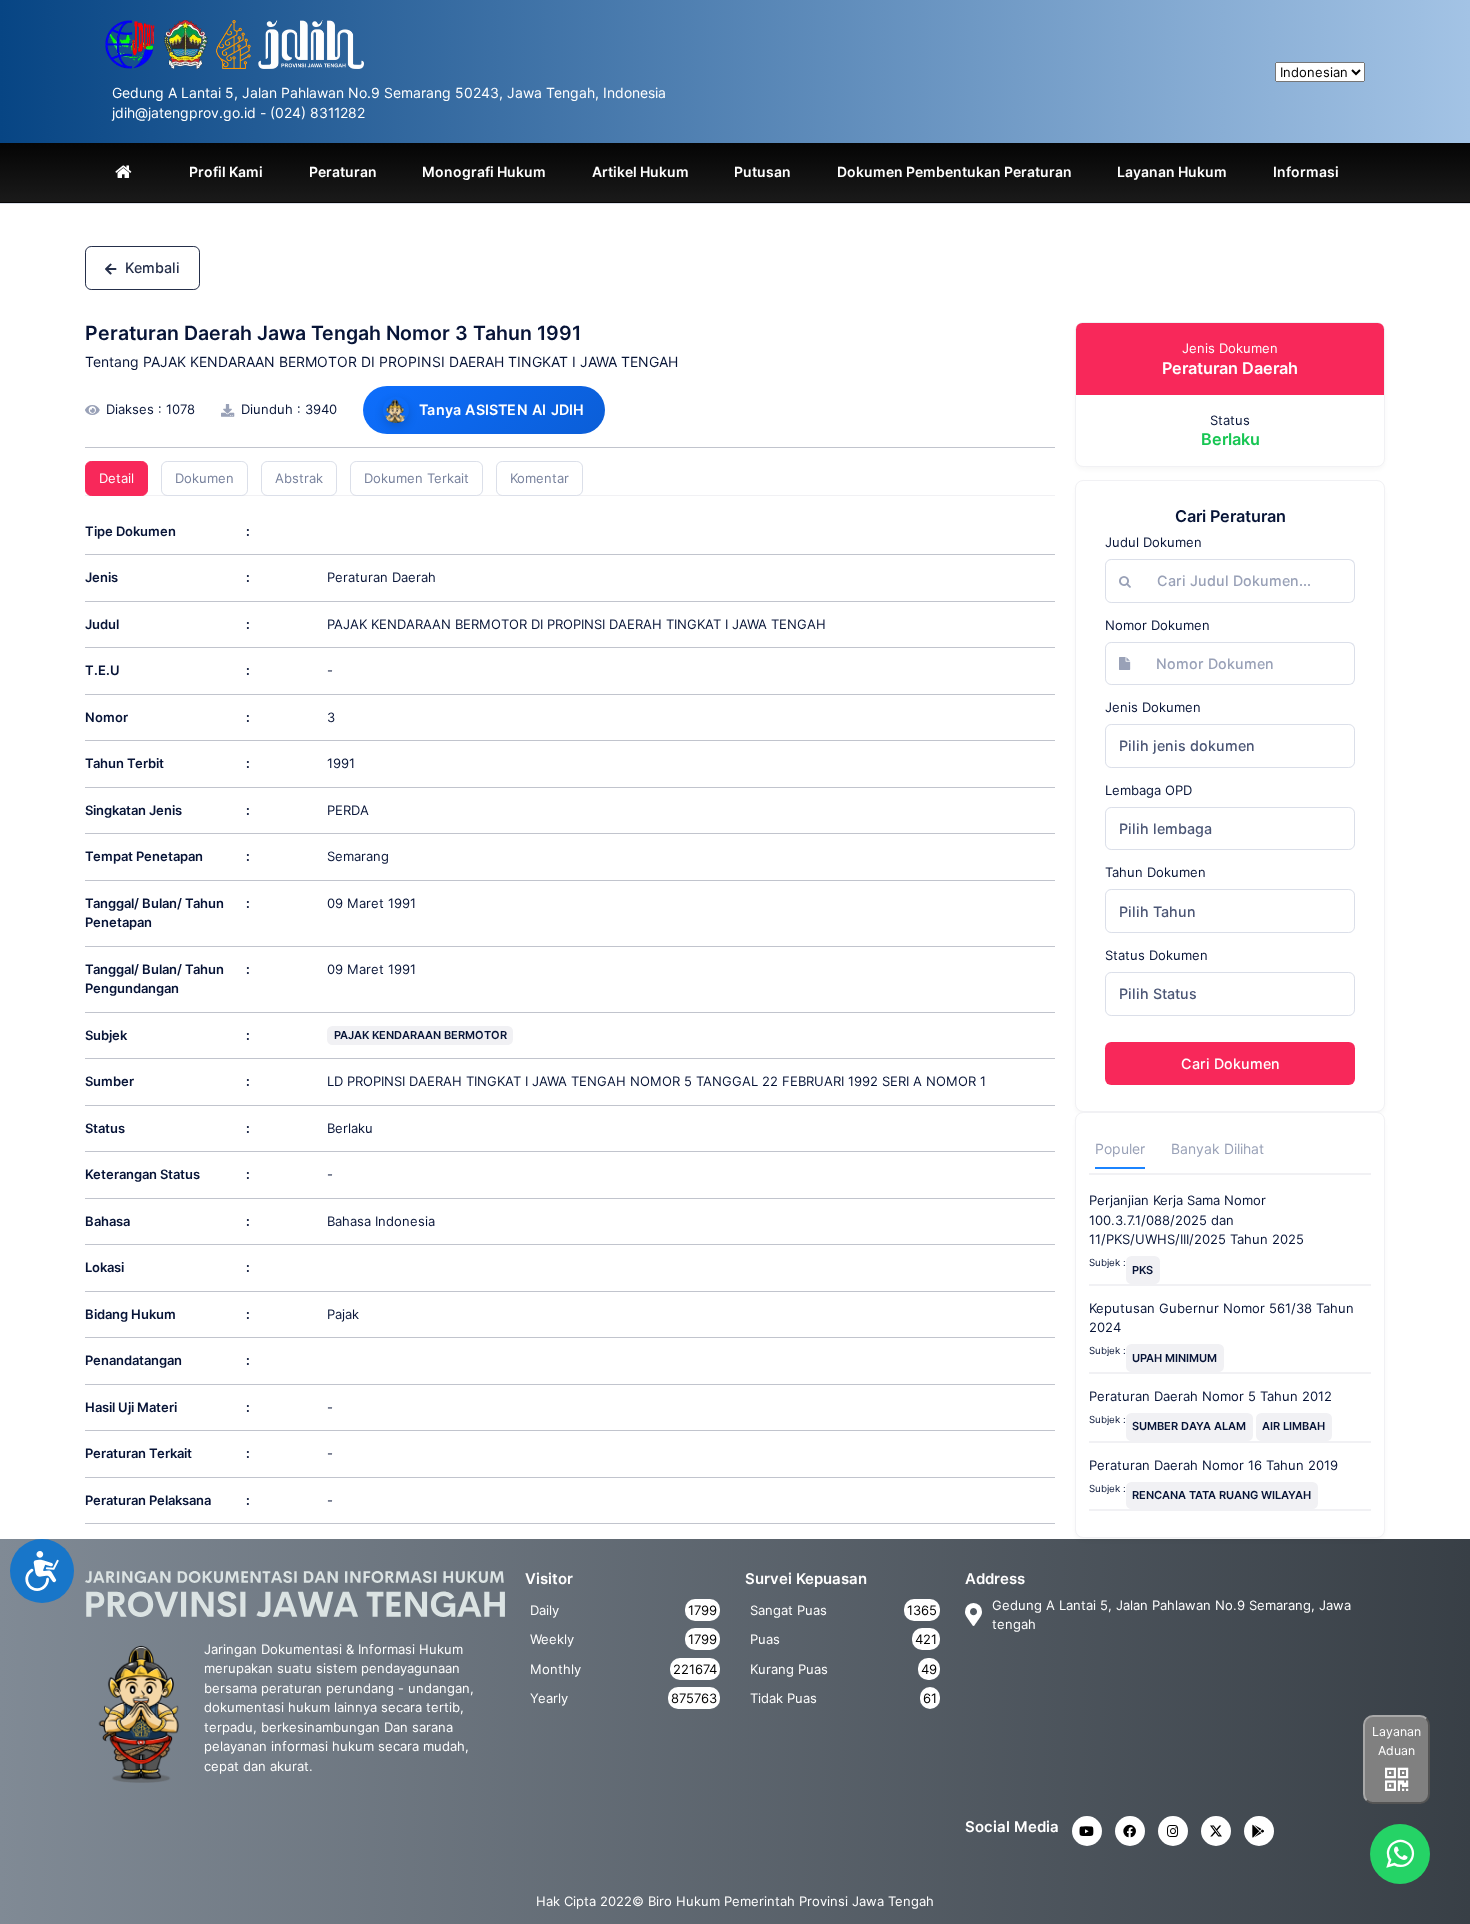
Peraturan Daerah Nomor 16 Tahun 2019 (1213, 1465)
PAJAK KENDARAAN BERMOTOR (420, 1035)
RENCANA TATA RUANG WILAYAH (1221, 1495)
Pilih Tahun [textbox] (1157, 911)
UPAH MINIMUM (1174, 1358)
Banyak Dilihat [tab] (1217, 1148)
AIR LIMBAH (1293, 1426)
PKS (1142, 1270)
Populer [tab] (1120, 1148)
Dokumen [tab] (204, 478)
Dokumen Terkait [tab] (416, 478)
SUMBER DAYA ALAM (1189, 1426)
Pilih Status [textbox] (1158, 993)
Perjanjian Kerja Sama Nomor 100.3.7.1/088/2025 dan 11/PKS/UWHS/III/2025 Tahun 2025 (1196, 1219)
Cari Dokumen (1230, 1063)
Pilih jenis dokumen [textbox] (1187, 745)
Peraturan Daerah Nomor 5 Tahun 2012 (1210, 1396)
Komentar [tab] (539, 478)
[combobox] (1230, 746)
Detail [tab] (116, 478)
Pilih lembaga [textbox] (1165, 828)
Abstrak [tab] (299, 478)
